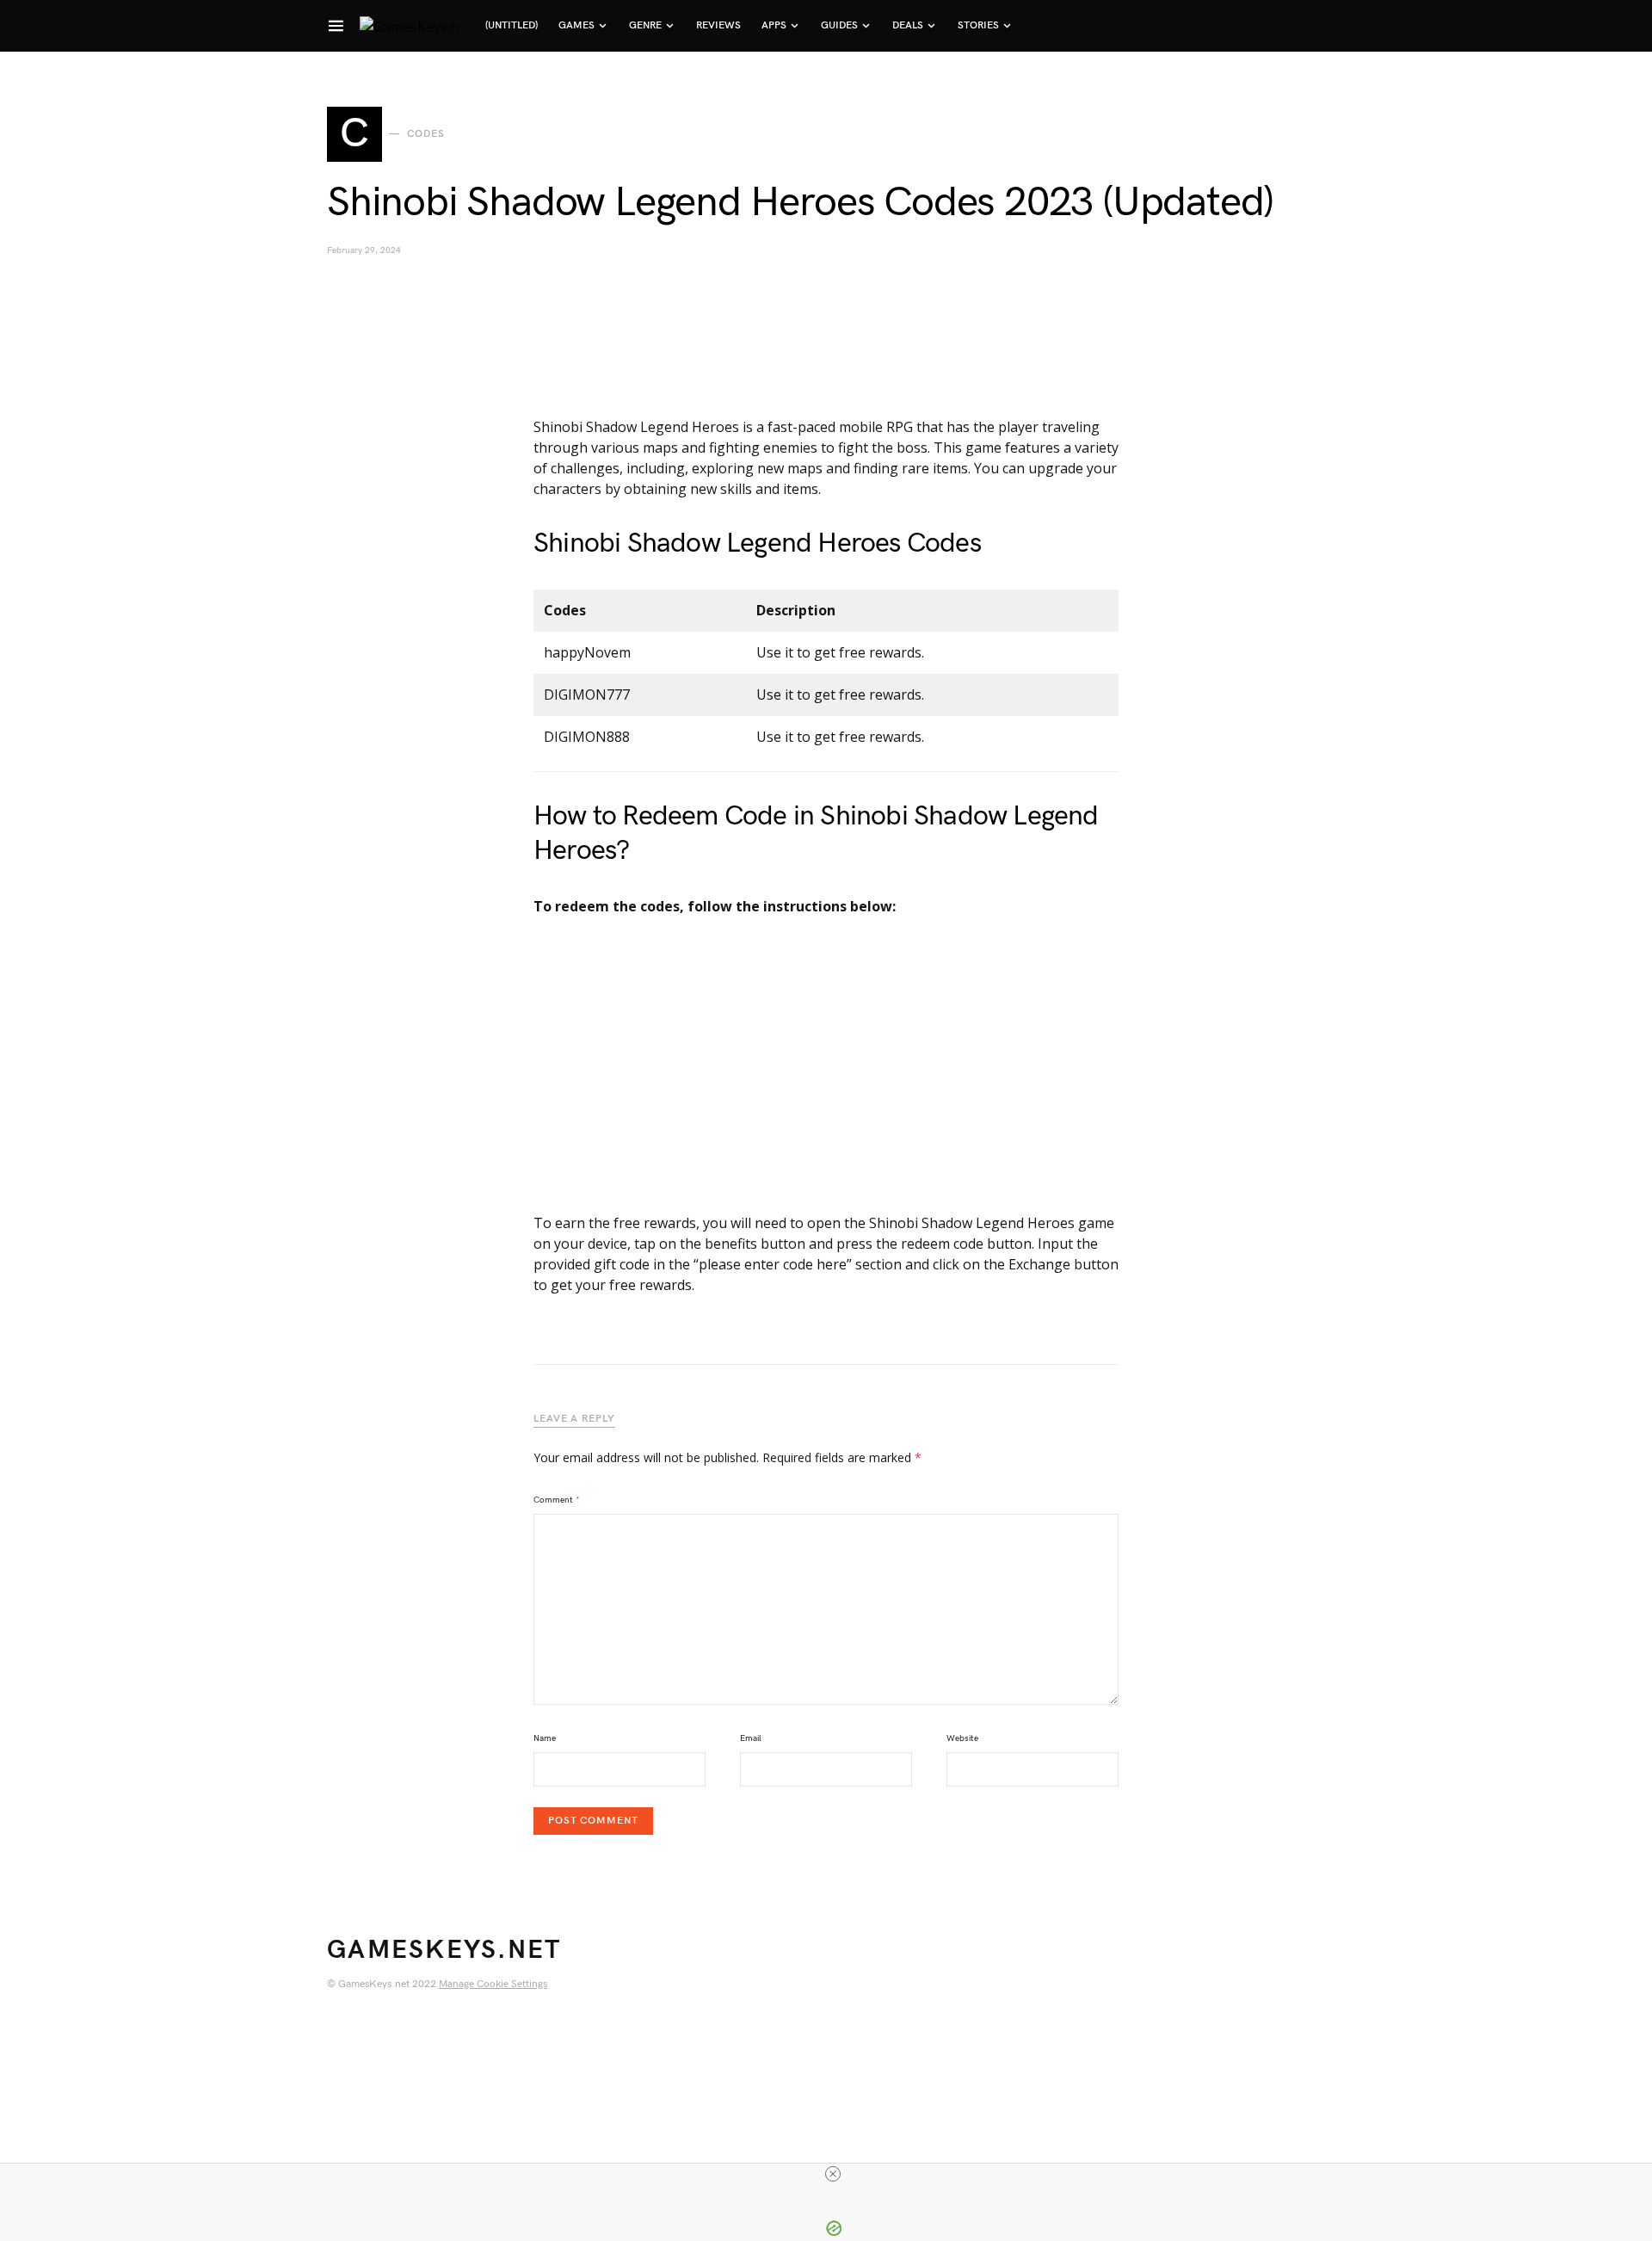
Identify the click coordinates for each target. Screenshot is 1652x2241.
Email (751, 1738)
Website (962, 1738)
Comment (557, 1500)
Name (545, 1738)
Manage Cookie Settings (493, 1984)
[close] (833, 2174)
